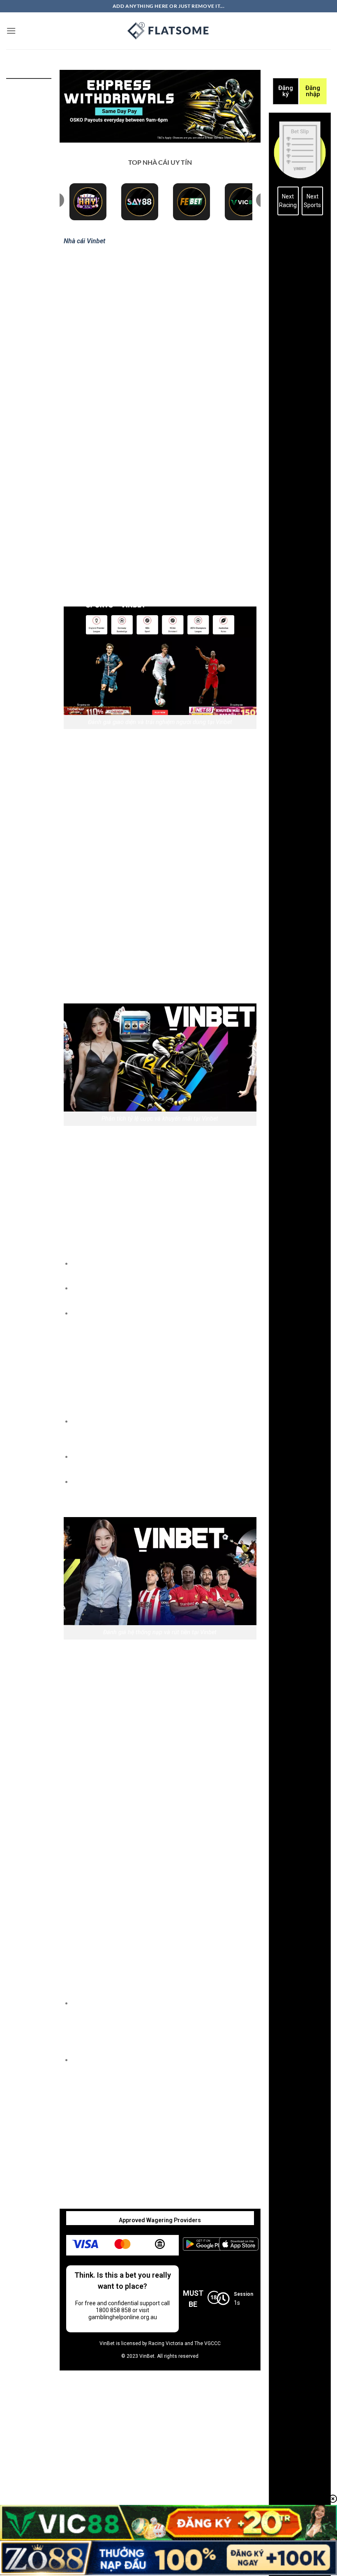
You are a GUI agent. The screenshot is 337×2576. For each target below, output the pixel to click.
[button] (11, 31)
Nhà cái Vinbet (84, 241)
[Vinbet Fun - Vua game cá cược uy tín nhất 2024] (168, 31)
